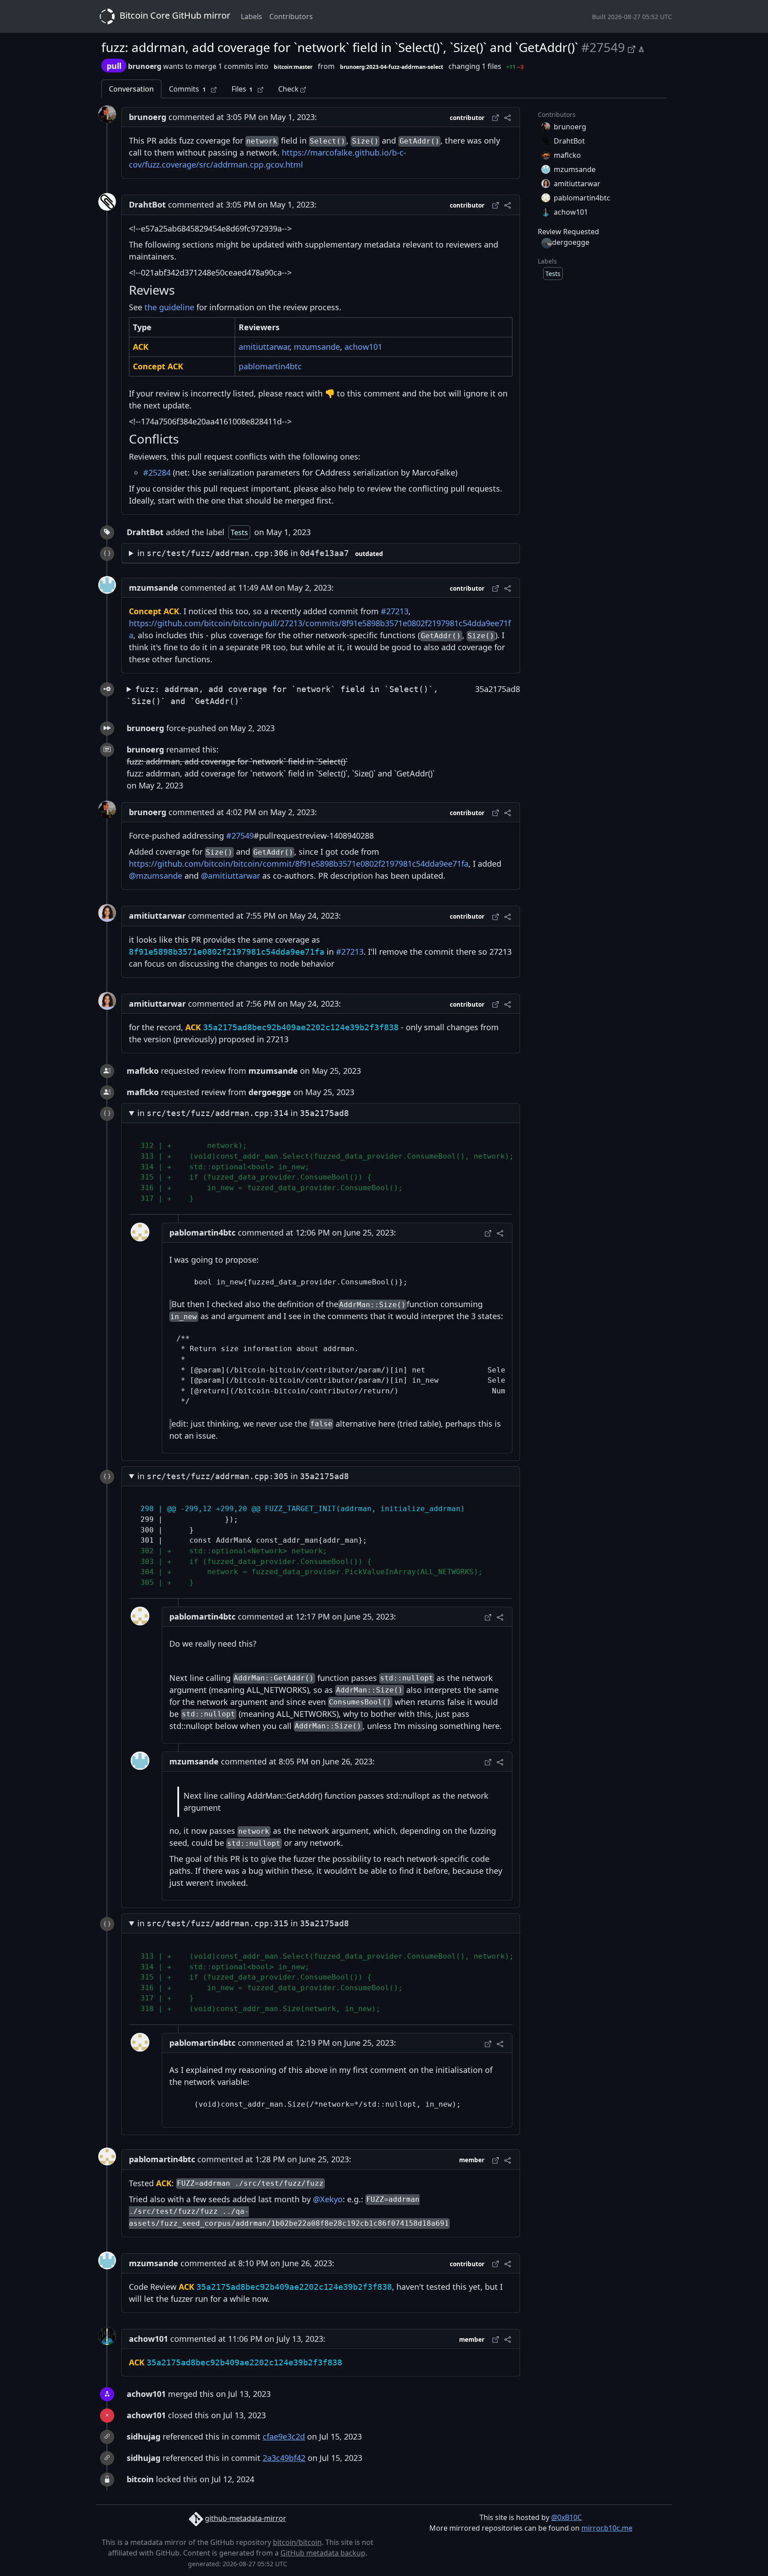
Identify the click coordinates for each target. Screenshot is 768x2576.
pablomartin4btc (270, 366)
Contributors (291, 16)
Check (289, 89)
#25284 (157, 472)
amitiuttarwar (264, 347)
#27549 (240, 836)
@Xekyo (328, 2199)
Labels (252, 16)
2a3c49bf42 (284, 2458)
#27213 (395, 611)
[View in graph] (641, 48)
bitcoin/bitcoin (297, 2542)
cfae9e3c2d (284, 2436)
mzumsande (317, 347)
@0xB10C (566, 2517)
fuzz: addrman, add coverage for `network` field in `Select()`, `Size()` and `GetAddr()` (282, 695)
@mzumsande (156, 876)
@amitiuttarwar (230, 876)
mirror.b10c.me (607, 2528)
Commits (187, 89)
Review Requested (568, 232)
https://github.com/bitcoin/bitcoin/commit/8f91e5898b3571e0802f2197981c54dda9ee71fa (299, 864)
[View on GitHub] (633, 48)
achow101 (363, 347)
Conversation (131, 89)
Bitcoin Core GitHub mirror (174, 15)
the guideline (169, 307)
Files (242, 89)
